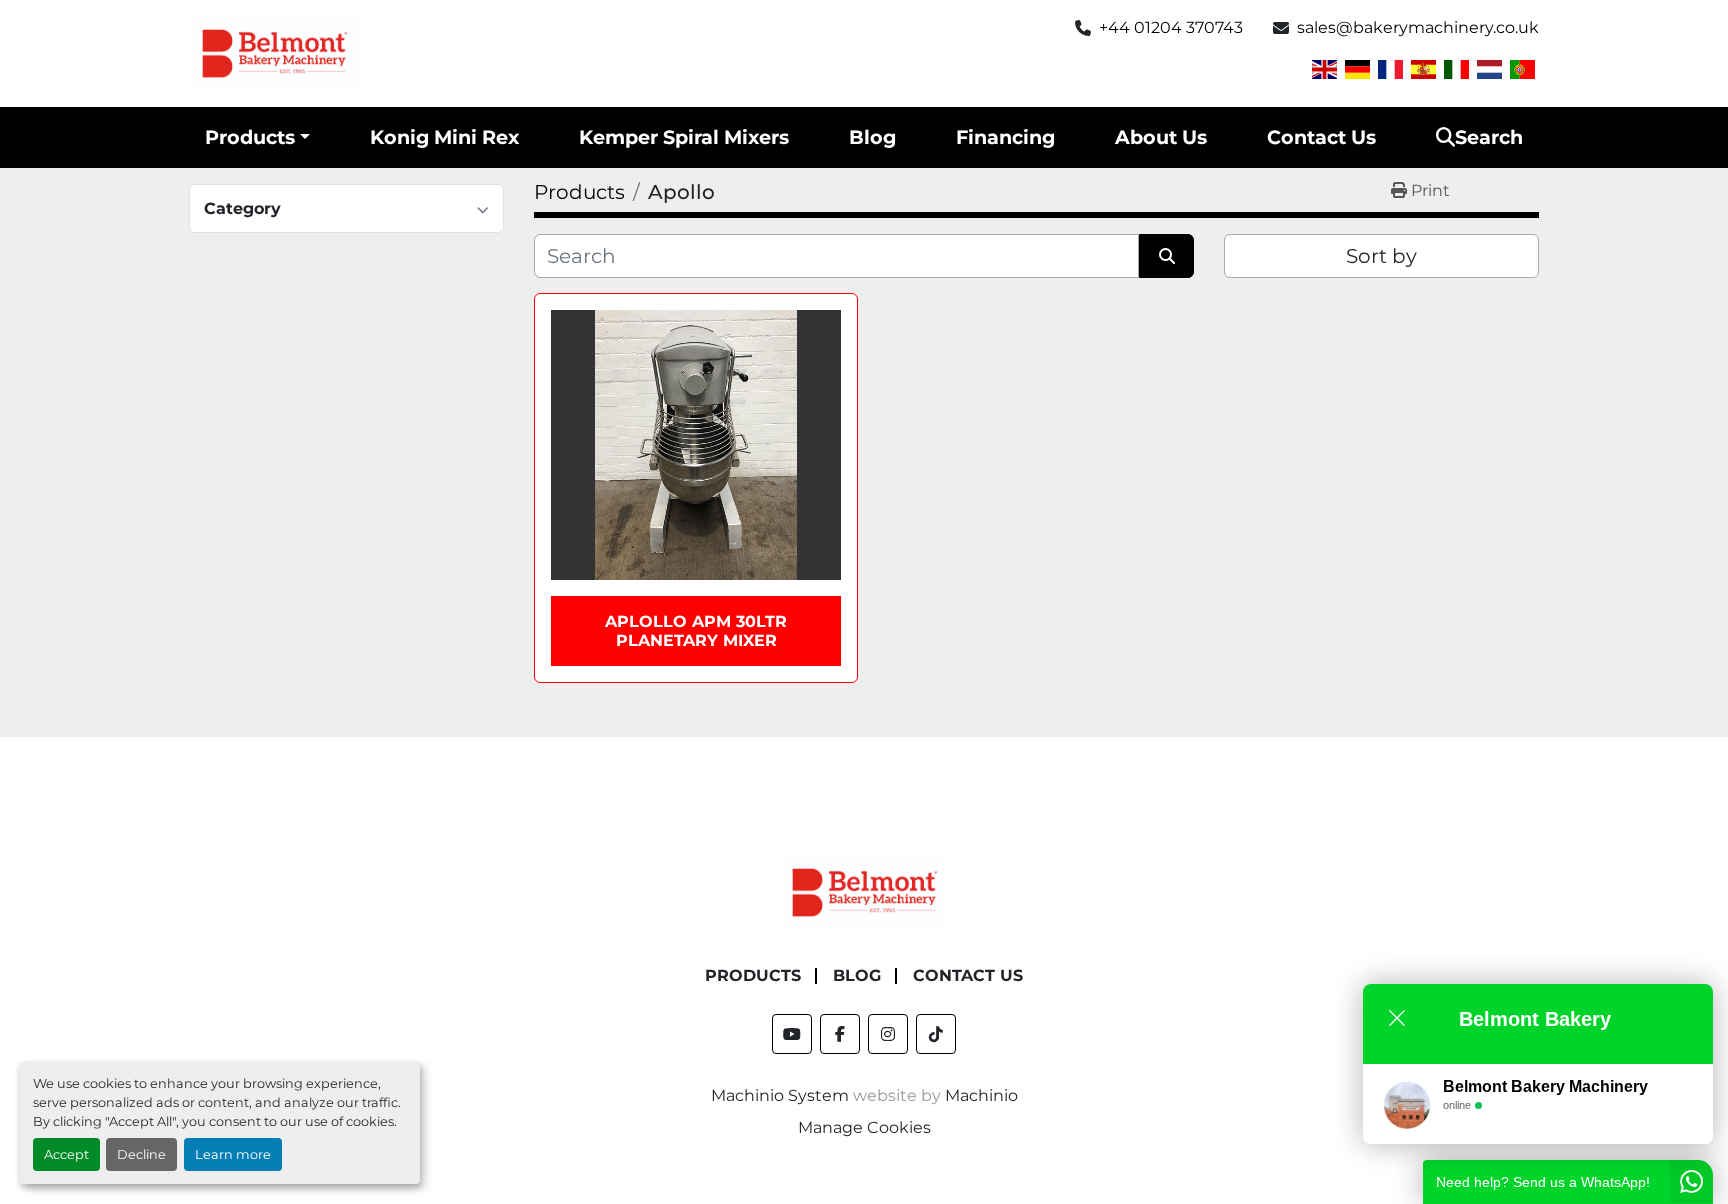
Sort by (1381, 256)
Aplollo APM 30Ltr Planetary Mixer (696, 631)
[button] (257, 137)
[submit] (1166, 256)
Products (250, 137)
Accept (66, 1154)
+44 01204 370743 (1171, 27)
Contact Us (1321, 137)
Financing (1005, 137)
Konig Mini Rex (444, 137)
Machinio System (780, 1095)
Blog (872, 137)
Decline (141, 1154)
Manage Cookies (864, 1127)
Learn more (233, 1154)
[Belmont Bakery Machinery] (864, 891)
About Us (1161, 137)
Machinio (981, 1095)
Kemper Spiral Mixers (684, 137)
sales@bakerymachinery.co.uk (1418, 27)
